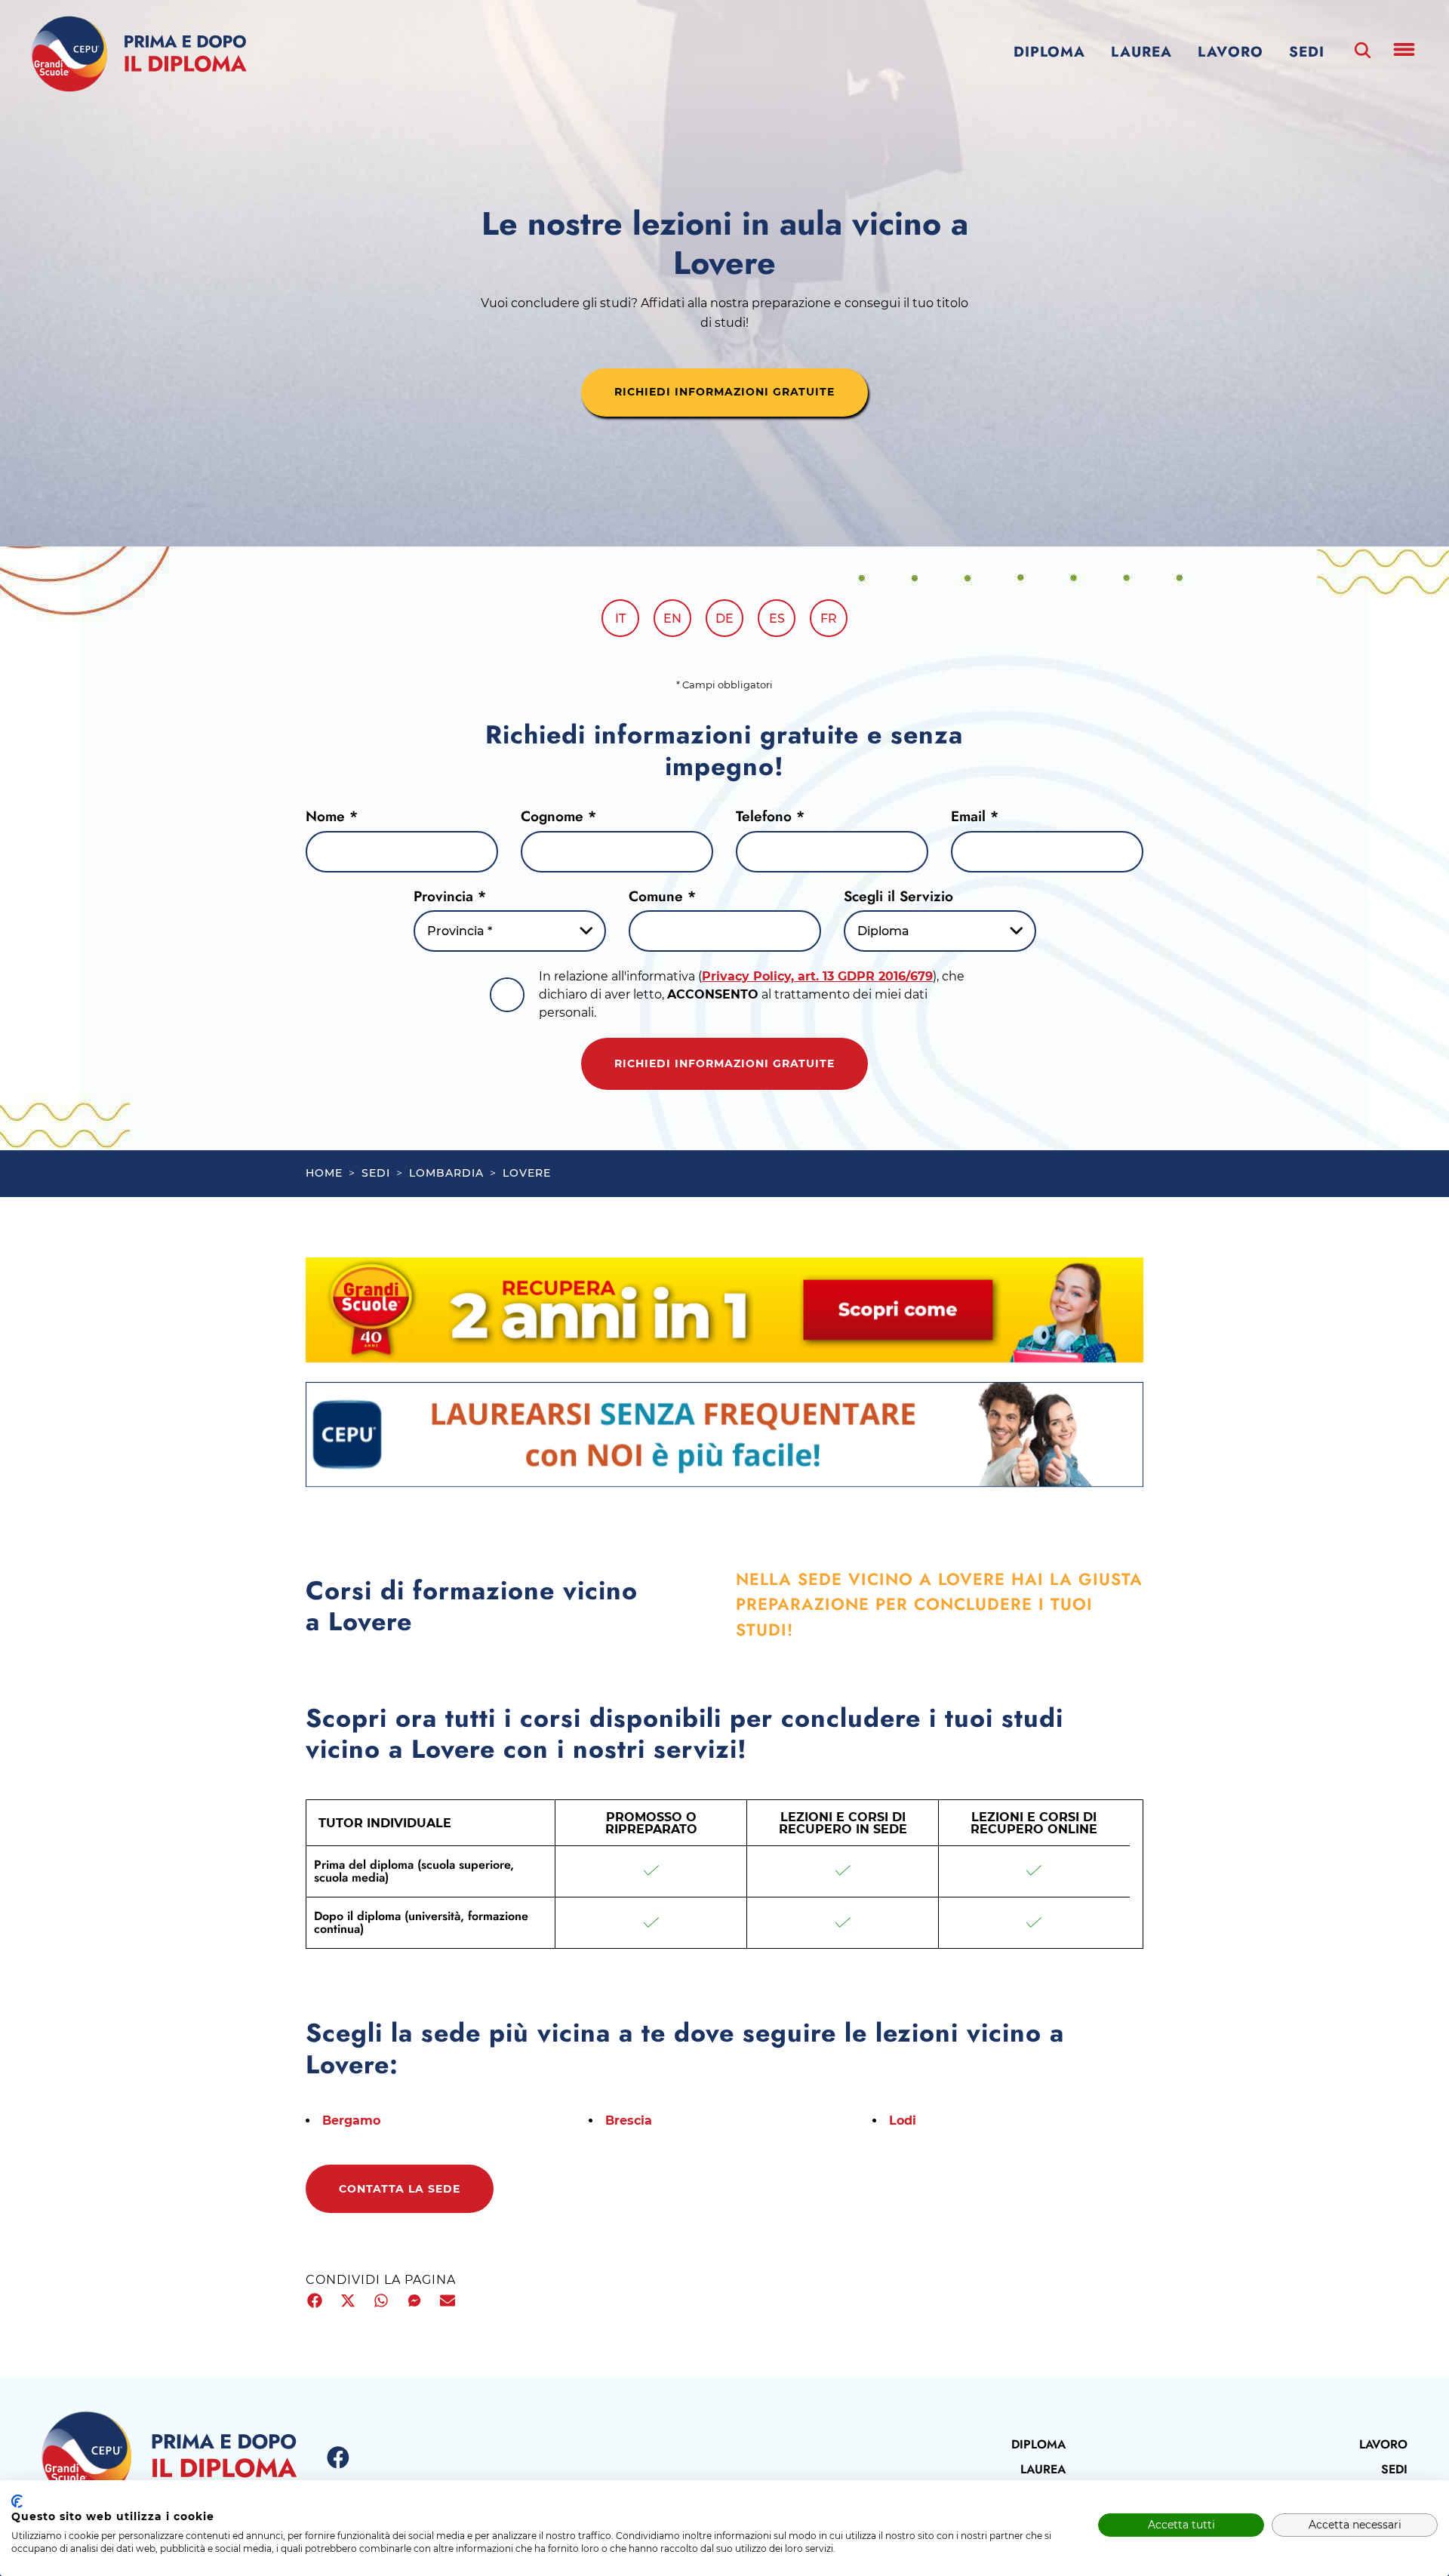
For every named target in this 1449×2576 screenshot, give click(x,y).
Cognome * (558, 816)
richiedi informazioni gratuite (724, 392)
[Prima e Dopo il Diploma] (139, 54)
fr (829, 619)
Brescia (629, 2121)
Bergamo (351, 2121)
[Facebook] (338, 2458)
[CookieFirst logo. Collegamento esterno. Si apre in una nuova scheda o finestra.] (17, 2501)
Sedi (1307, 52)
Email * (975, 816)
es (777, 619)
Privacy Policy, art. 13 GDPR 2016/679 (817, 976)
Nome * (332, 816)
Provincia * (450, 896)
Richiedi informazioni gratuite (724, 1063)
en (672, 619)
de (724, 619)
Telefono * (770, 816)
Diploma (1049, 52)
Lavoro (1231, 52)
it (620, 619)
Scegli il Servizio (898, 896)
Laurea (1141, 52)
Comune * (662, 896)
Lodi (903, 2121)
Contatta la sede (400, 2189)
